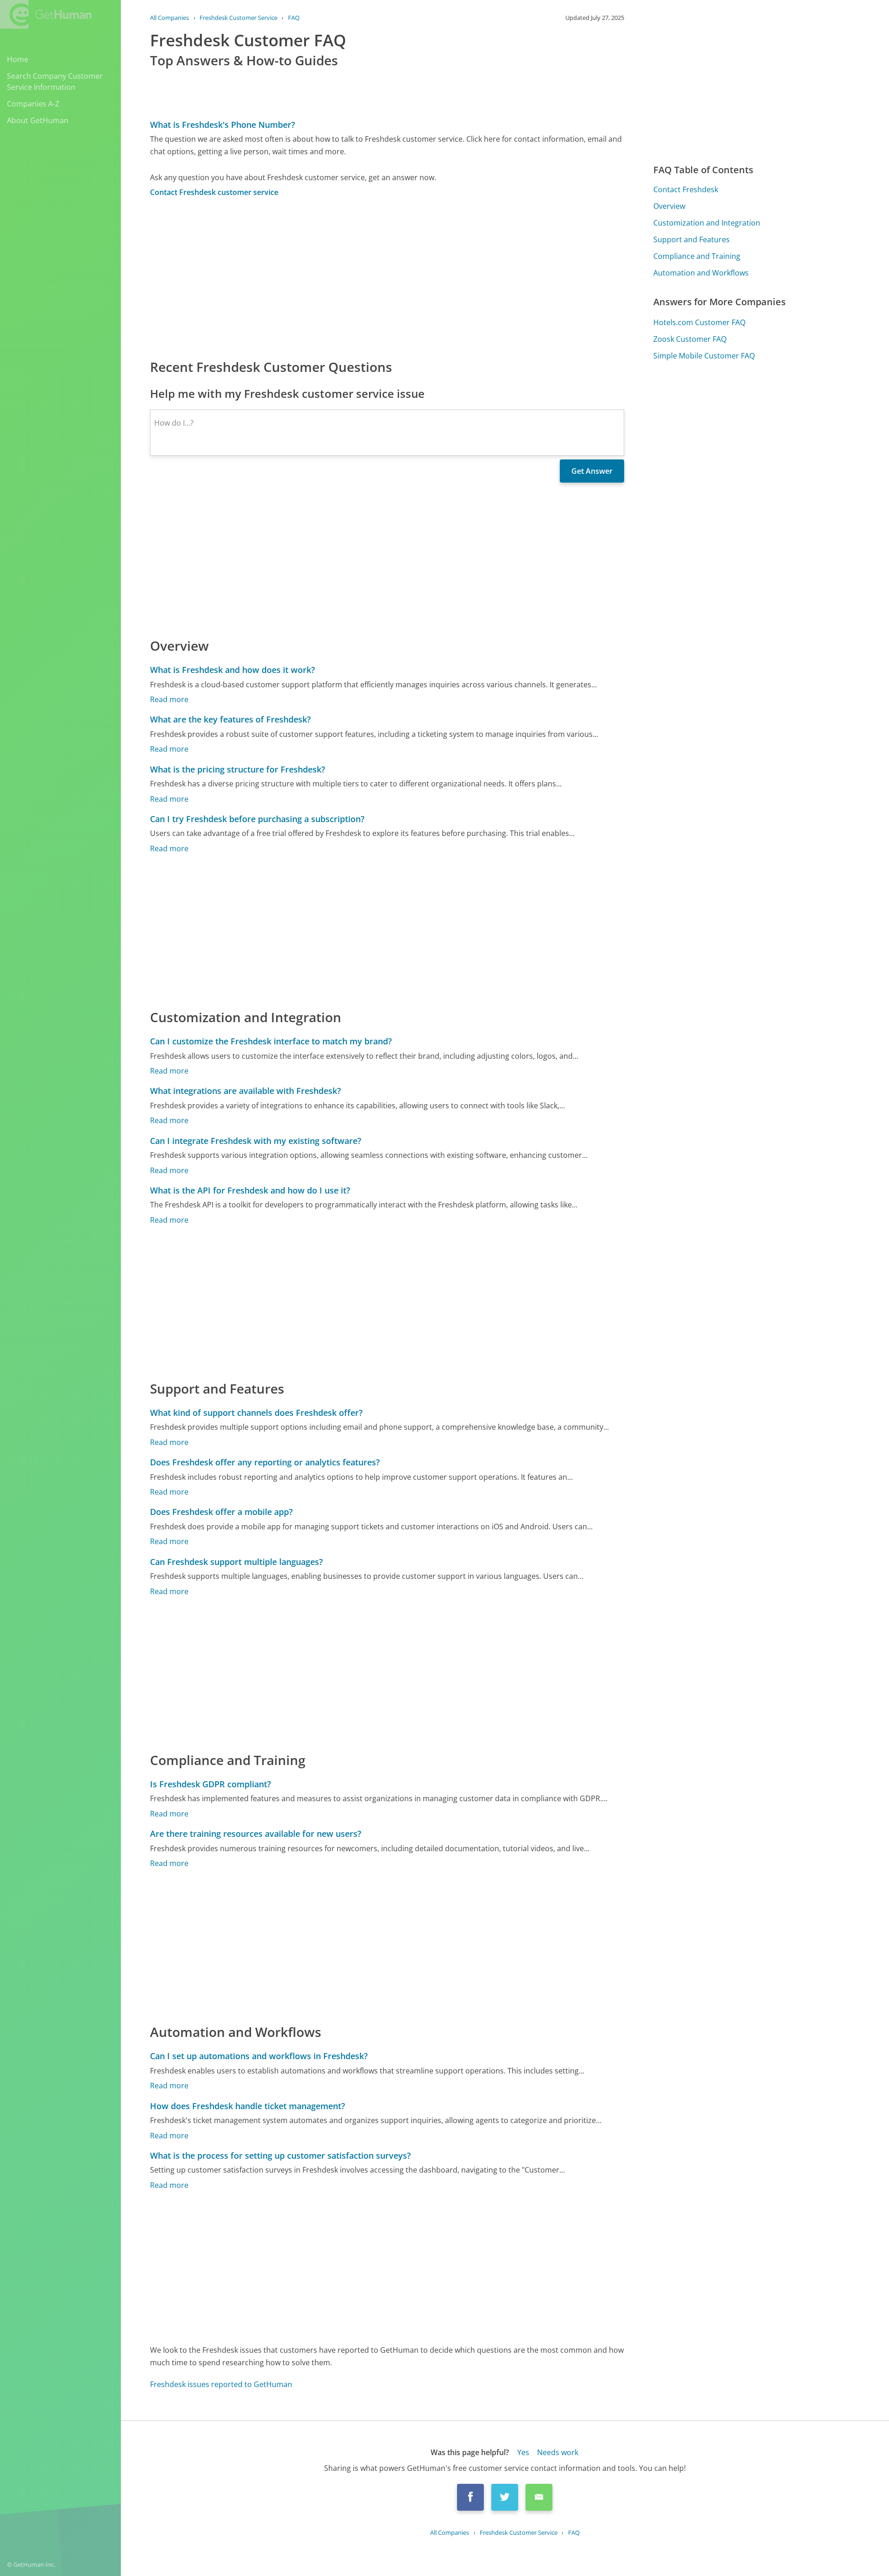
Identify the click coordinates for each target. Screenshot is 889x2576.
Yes (523, 2452)
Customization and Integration (707, 223)
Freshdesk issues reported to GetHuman (221, 2384)
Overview (669, 206)
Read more (169, 699)
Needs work (558, 2452)
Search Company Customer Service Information (55, 82)
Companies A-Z (33, 104)
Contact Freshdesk (686, 189)
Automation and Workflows (701, 273)
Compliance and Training (697, 256)
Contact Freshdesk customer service (214, 192)
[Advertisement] (387, 277)
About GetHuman (38, 120)
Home (18, 59)
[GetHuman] (46, 14)
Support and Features (692, 239)
